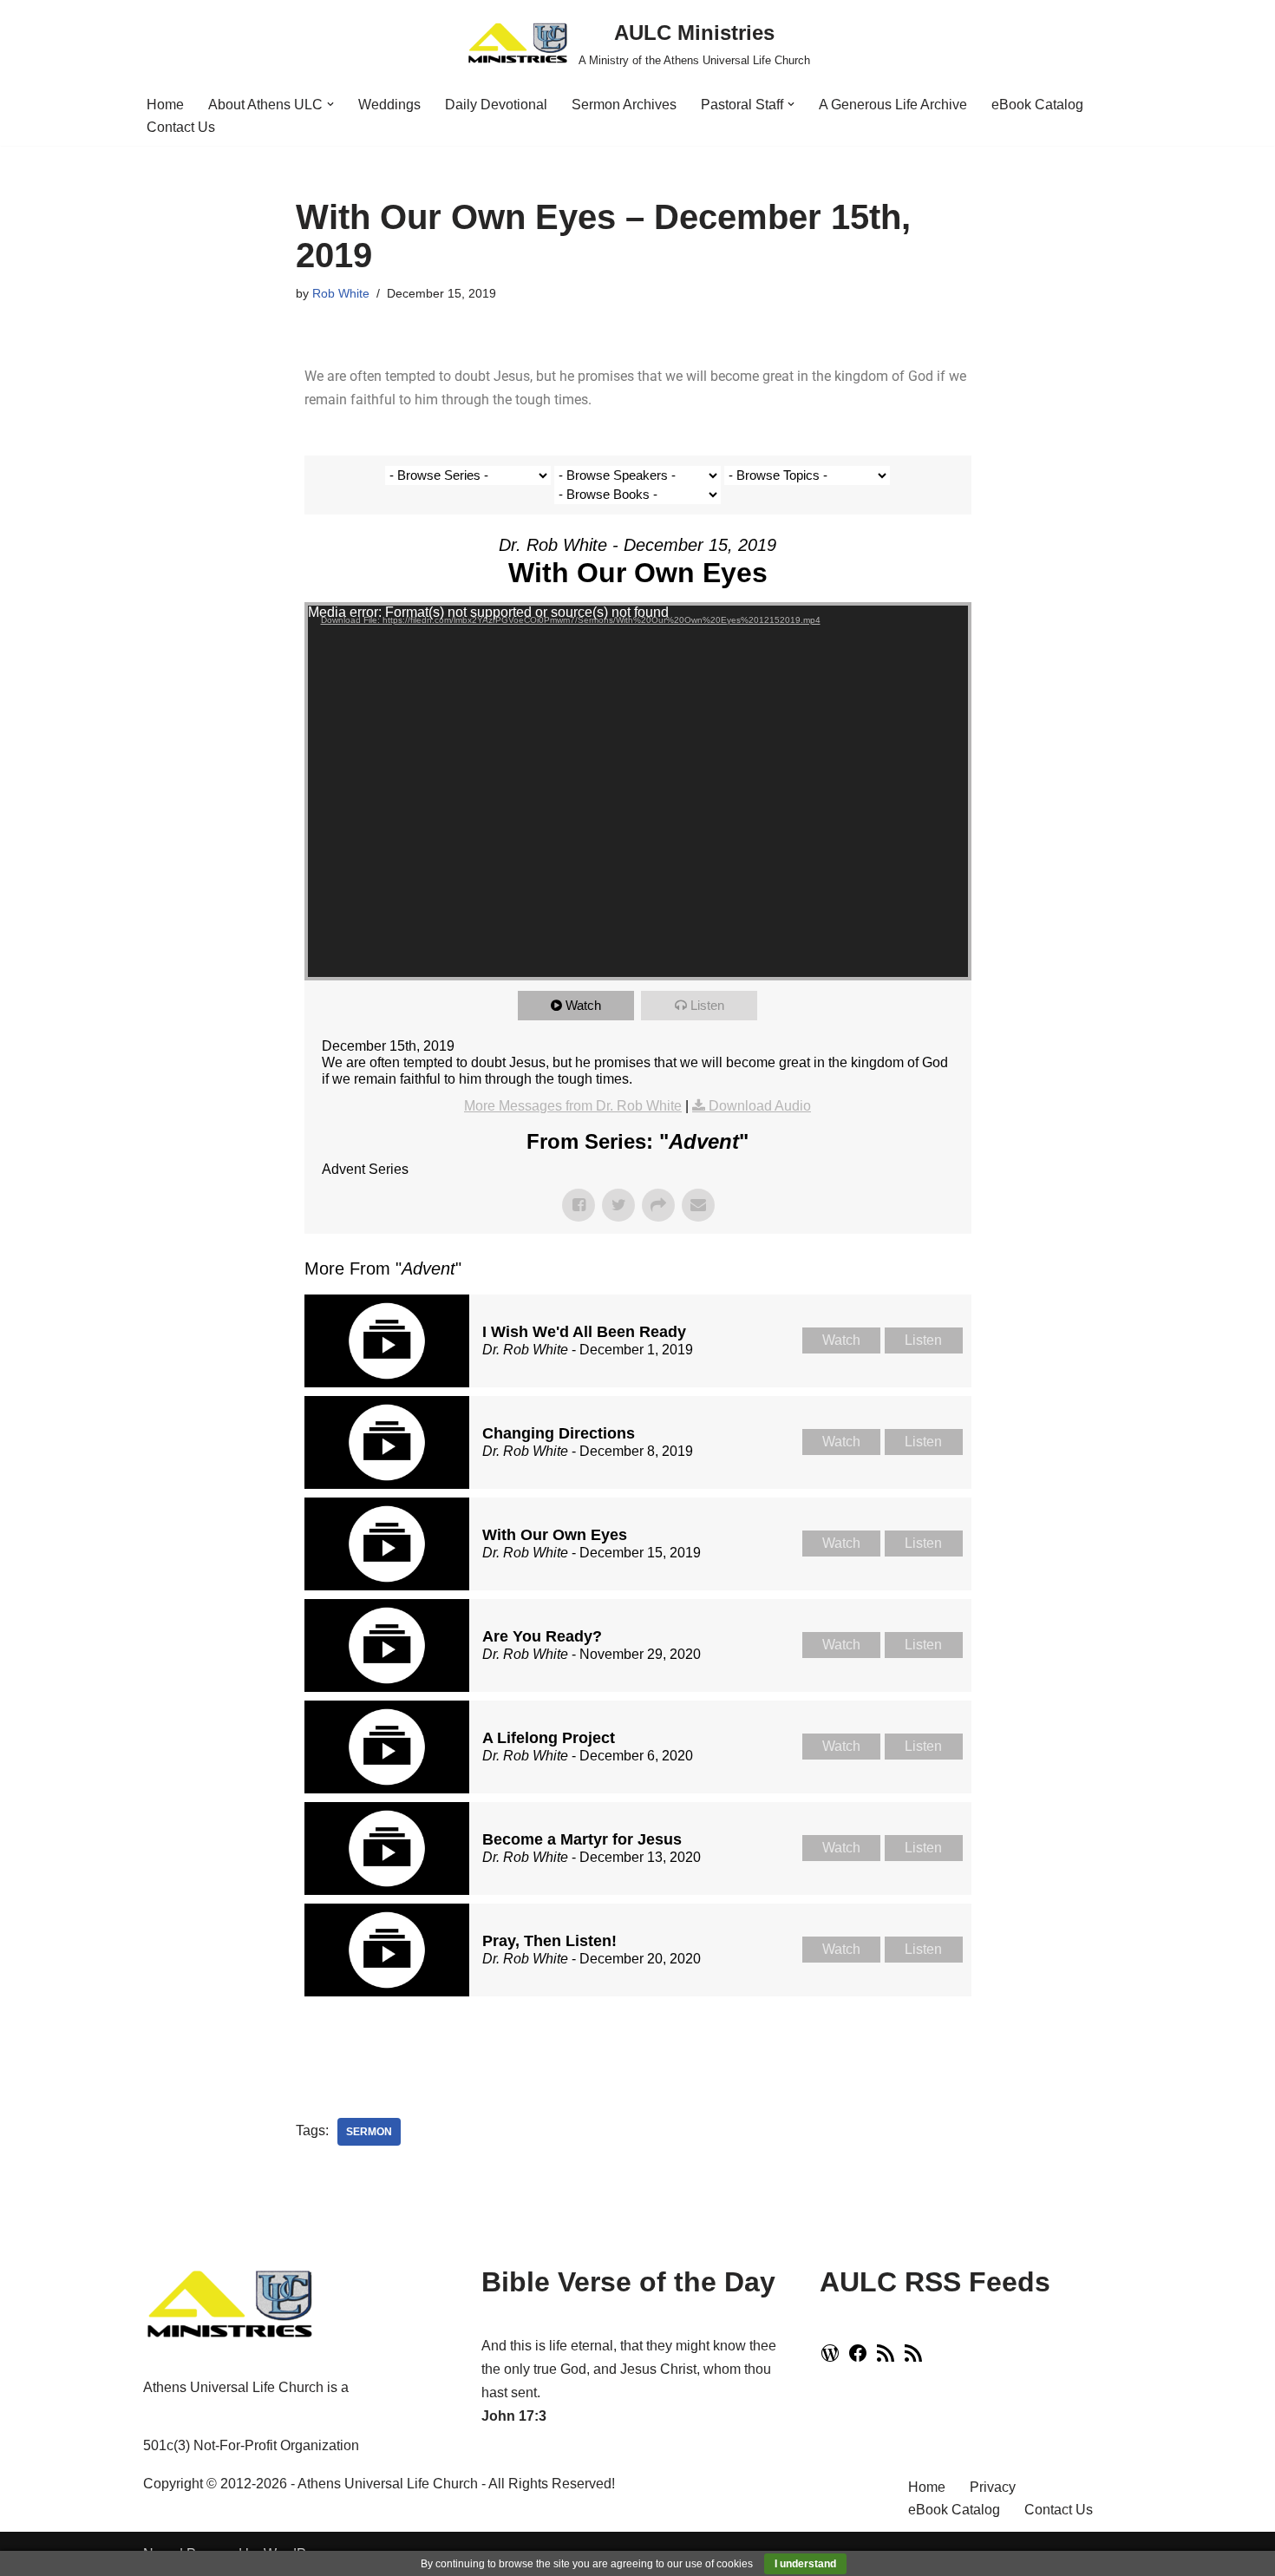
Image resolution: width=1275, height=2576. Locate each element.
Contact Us (181, 127)
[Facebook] (858, 2359)
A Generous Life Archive (893, 105)
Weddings (389, 105)
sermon (369, 2132)
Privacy (993, 2487)
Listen (707, 1005)
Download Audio (760, 1106)
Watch (583, 1005)
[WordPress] (830, 2359)
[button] (330, 104)
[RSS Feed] (886, 2359)
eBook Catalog (1037, 105)
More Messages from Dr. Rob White (573, 1106)
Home (165, 105)
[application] (638, 791)
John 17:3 (514, 2416)
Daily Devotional (496, 105)
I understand (805, 2564)
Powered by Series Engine (907, 2040)
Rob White (341, 293)
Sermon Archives (624, 105)
